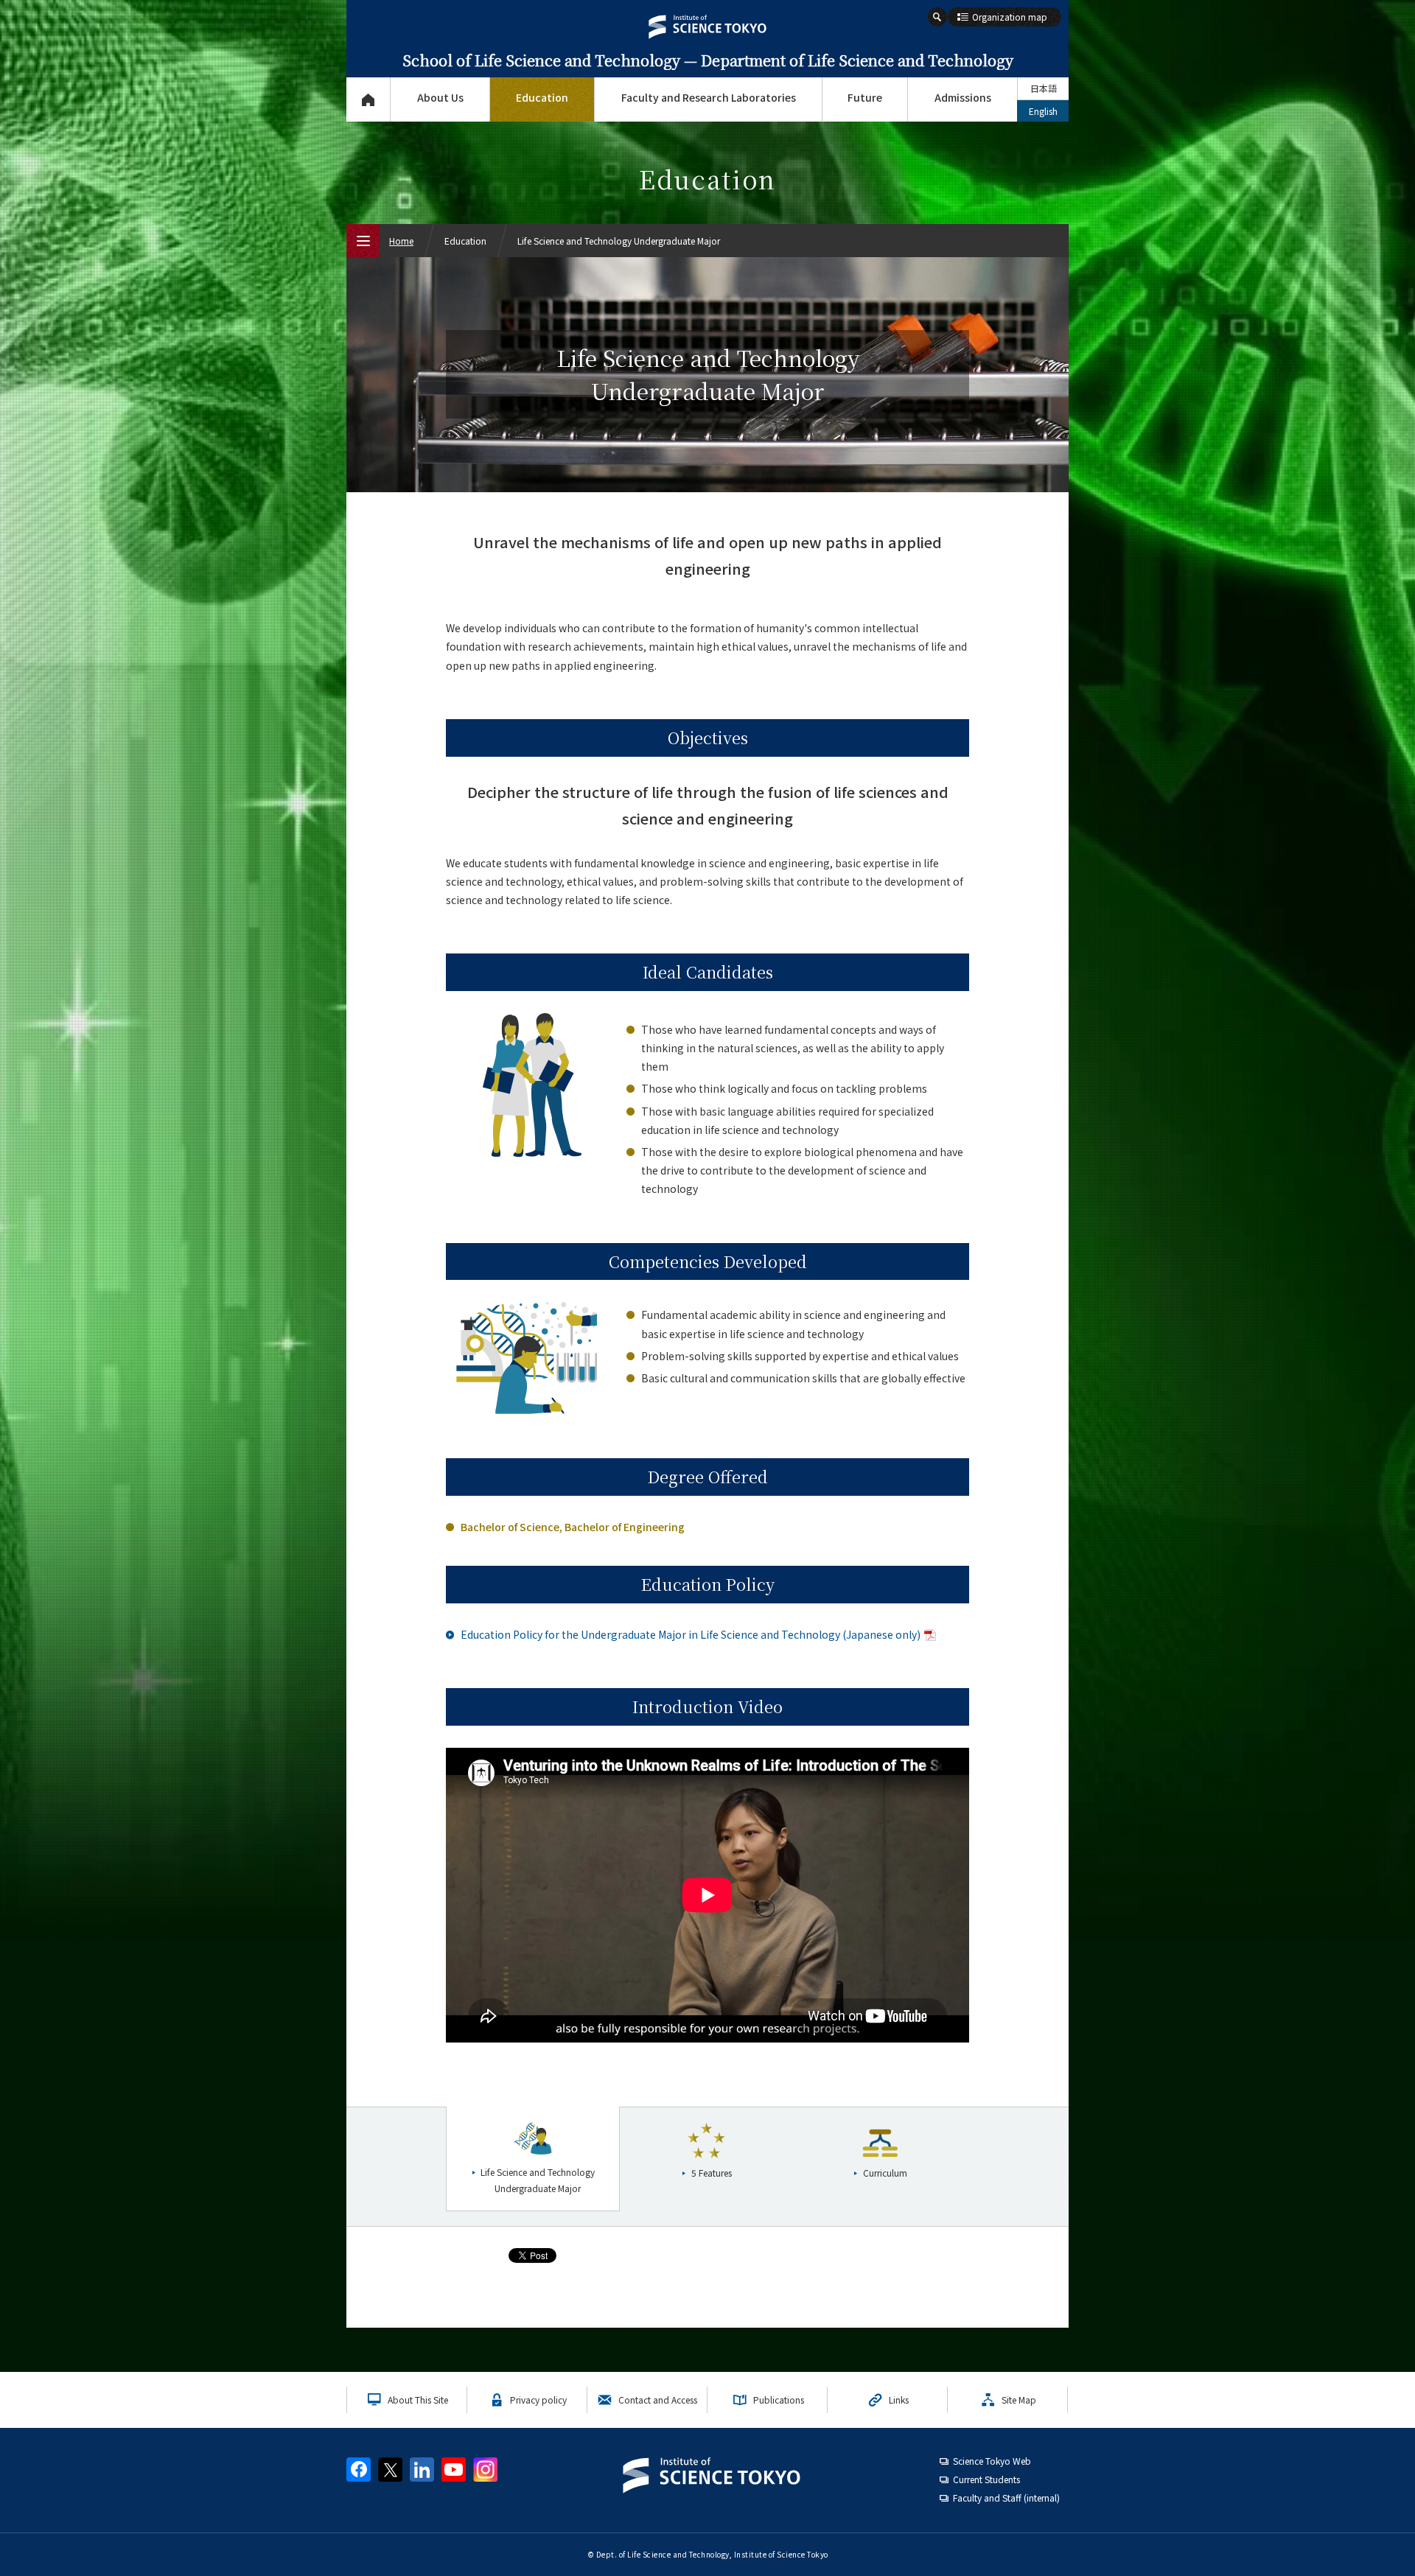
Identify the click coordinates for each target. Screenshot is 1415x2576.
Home (401, 241)
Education (542, 97)
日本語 (1044, 88)
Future (865, 97)
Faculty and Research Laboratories (709, 97)
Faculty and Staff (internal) (1006, 2498)
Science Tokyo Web (992, 2461)
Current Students (986, 2479)
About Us (440, 97)
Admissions (963, 97)
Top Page (368, 99)
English (1043, 111)
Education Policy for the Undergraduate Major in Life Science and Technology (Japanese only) (691, 1634)
